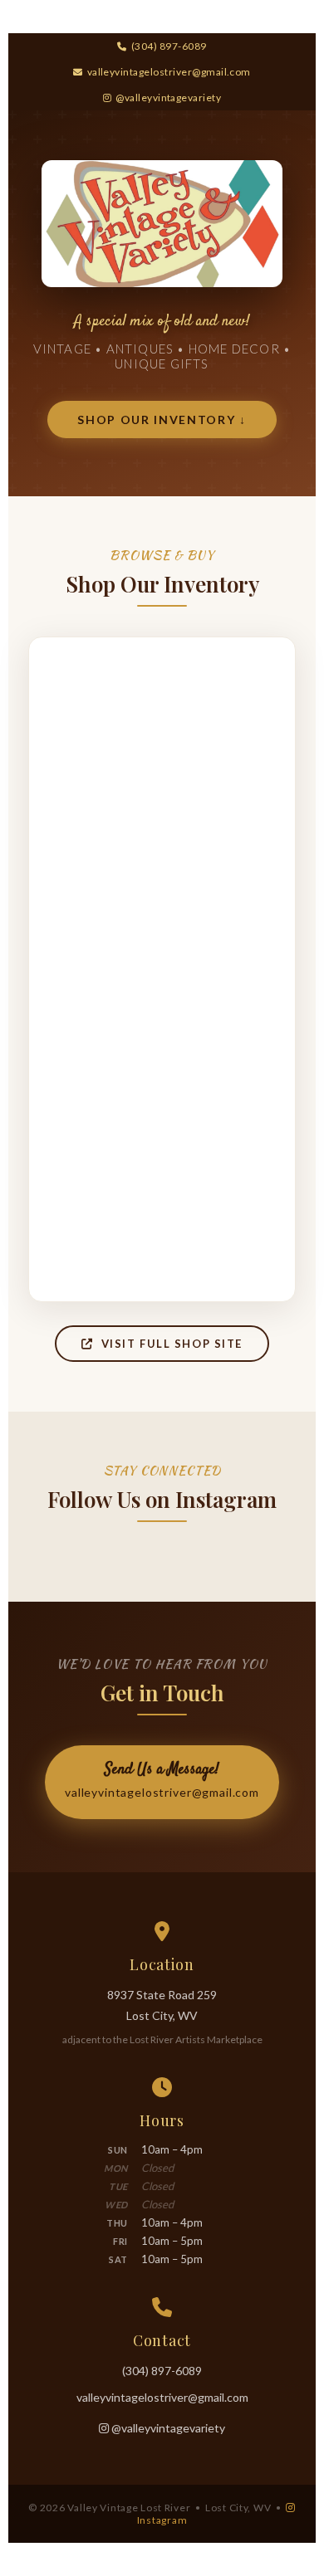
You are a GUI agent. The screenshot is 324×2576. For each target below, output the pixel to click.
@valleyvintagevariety (168, 98)
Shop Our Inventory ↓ (162, 420)
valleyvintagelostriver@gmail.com (169, 72)
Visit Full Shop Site (168, 1344)
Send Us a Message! (162, 1779)
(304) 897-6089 (169, 46)
